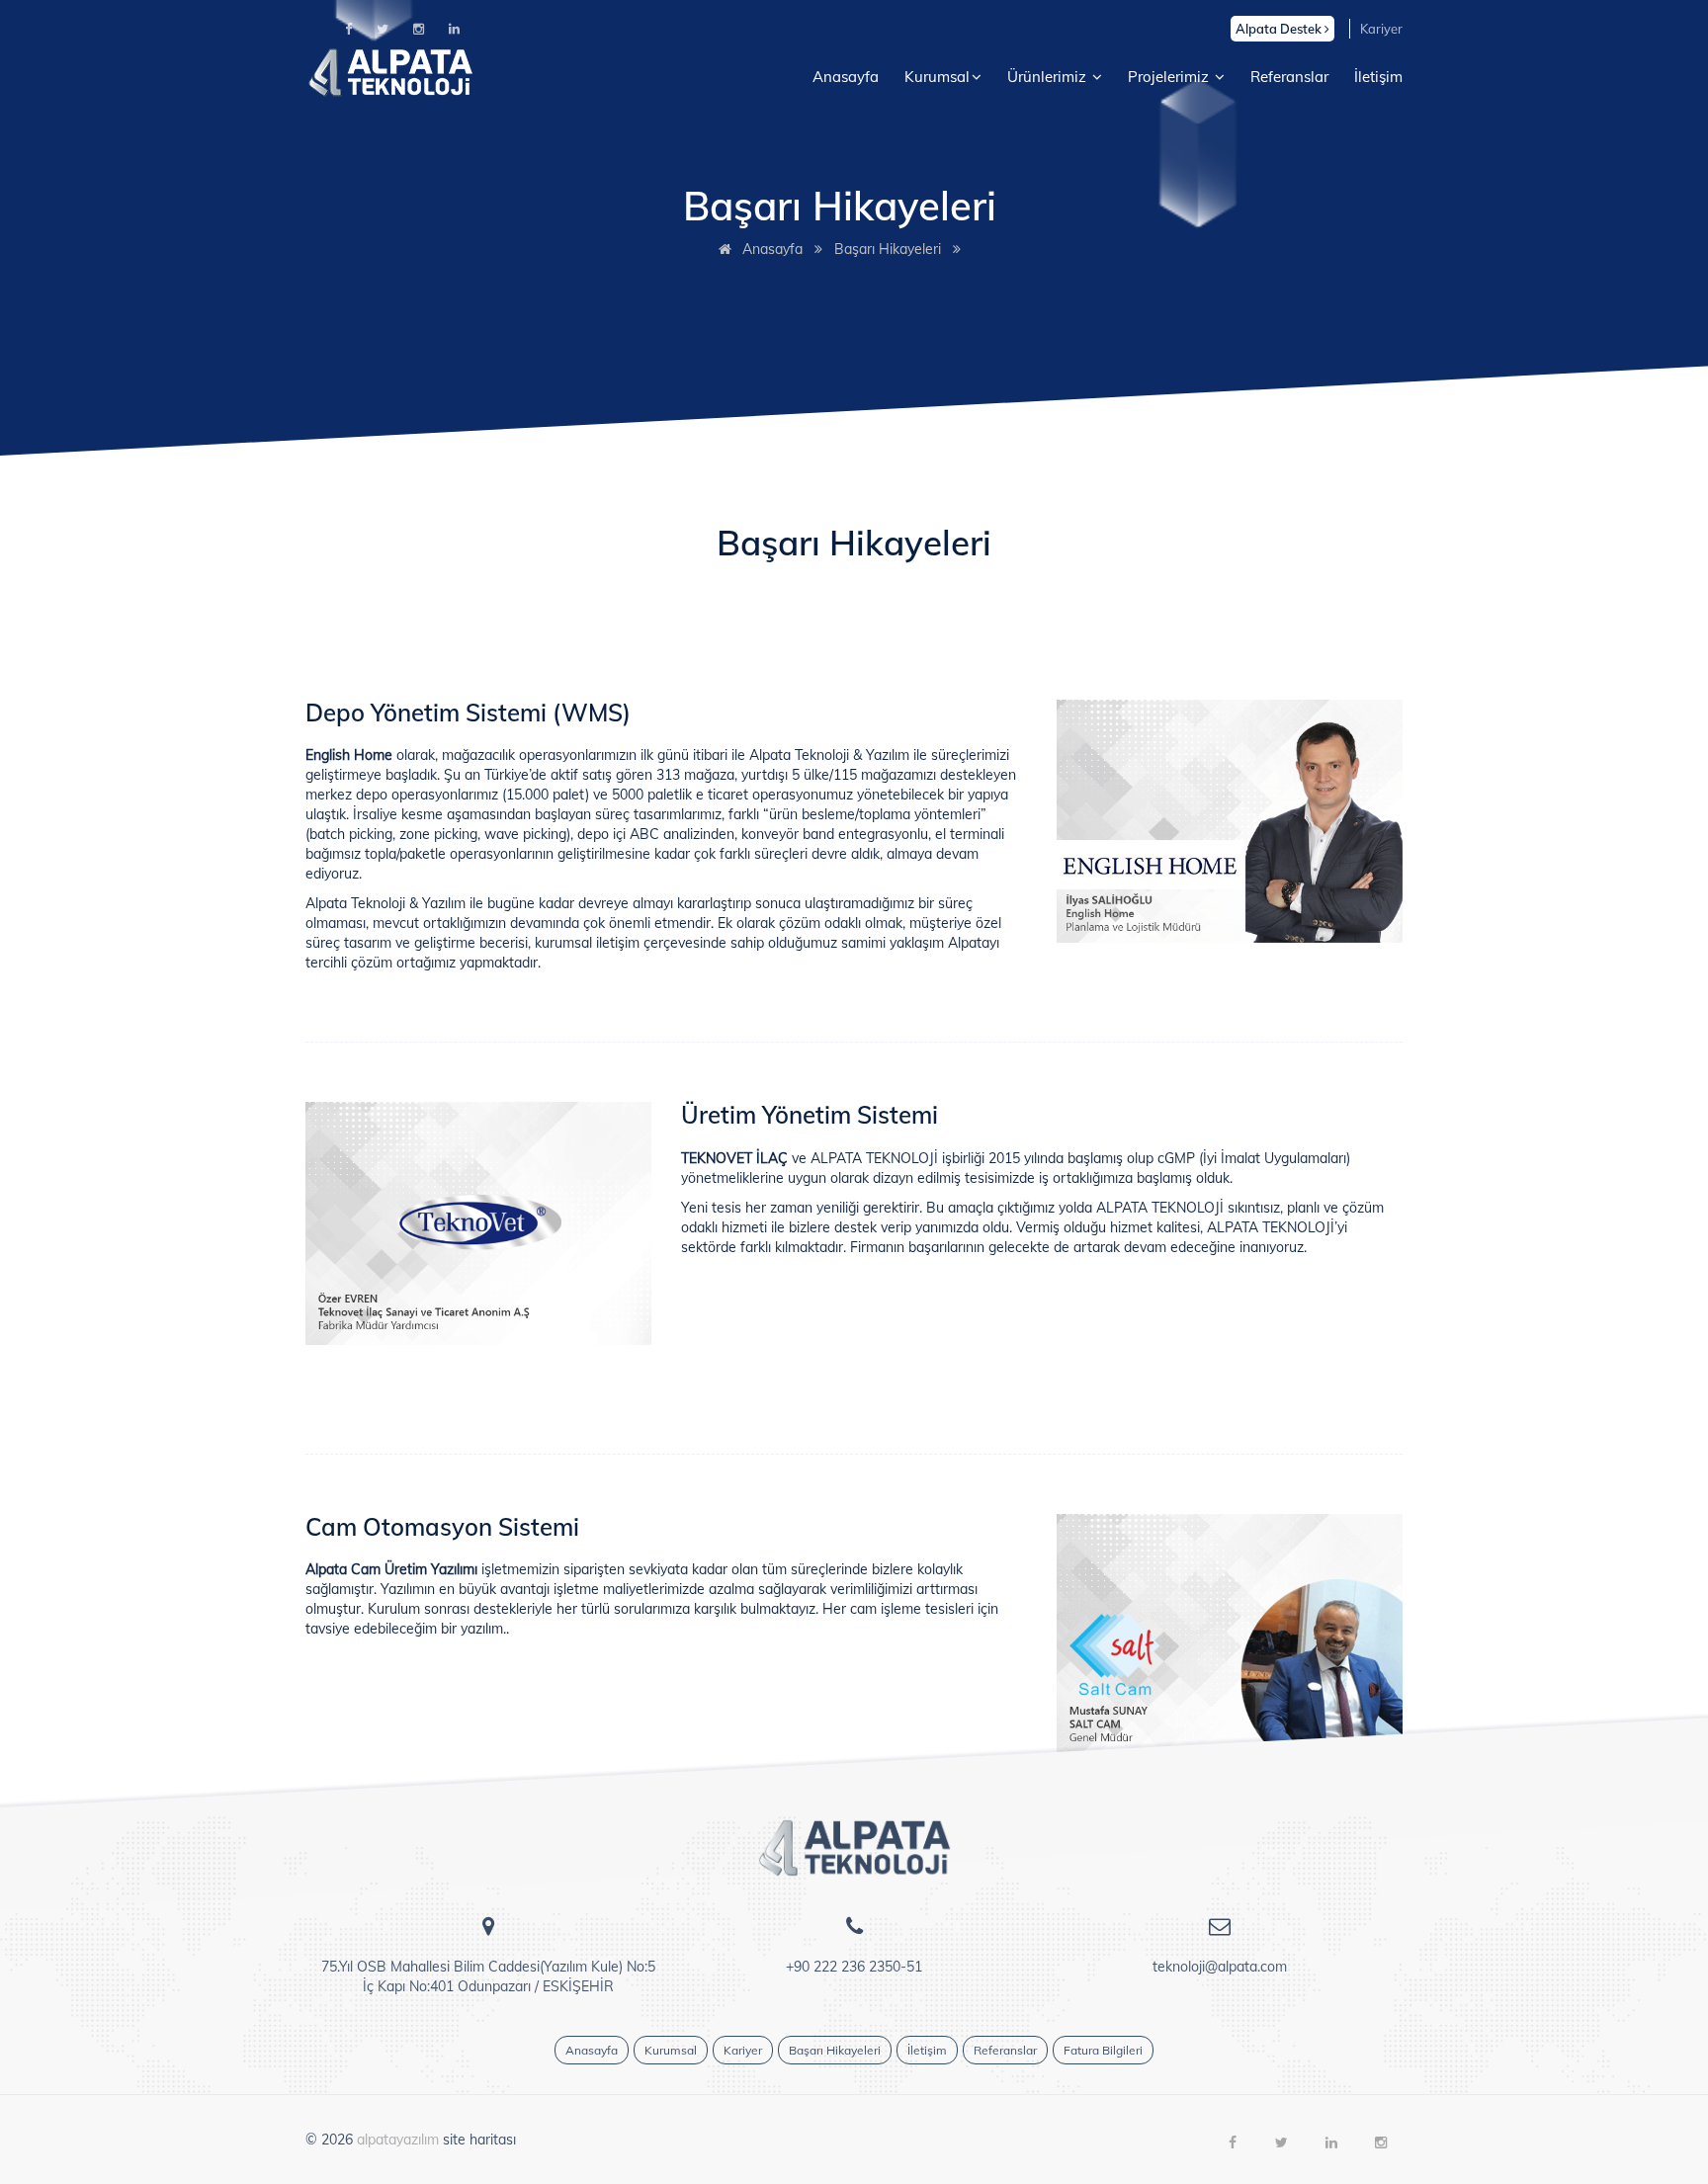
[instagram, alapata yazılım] (419, 29)
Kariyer (1381, 29)
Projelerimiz (1170, 77)
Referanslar (1289, 77)
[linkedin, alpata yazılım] (454, 29)
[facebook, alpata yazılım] (348, 29)
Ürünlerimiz (1049, 77)
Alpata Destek (1280, 29)
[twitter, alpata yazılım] (383, 29)
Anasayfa (846, 77)
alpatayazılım (398, 2140)
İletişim (1378, 77)
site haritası (479, 2140)
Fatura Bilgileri (1103, 2050)
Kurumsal (937, 77)
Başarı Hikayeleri (888, 249)
